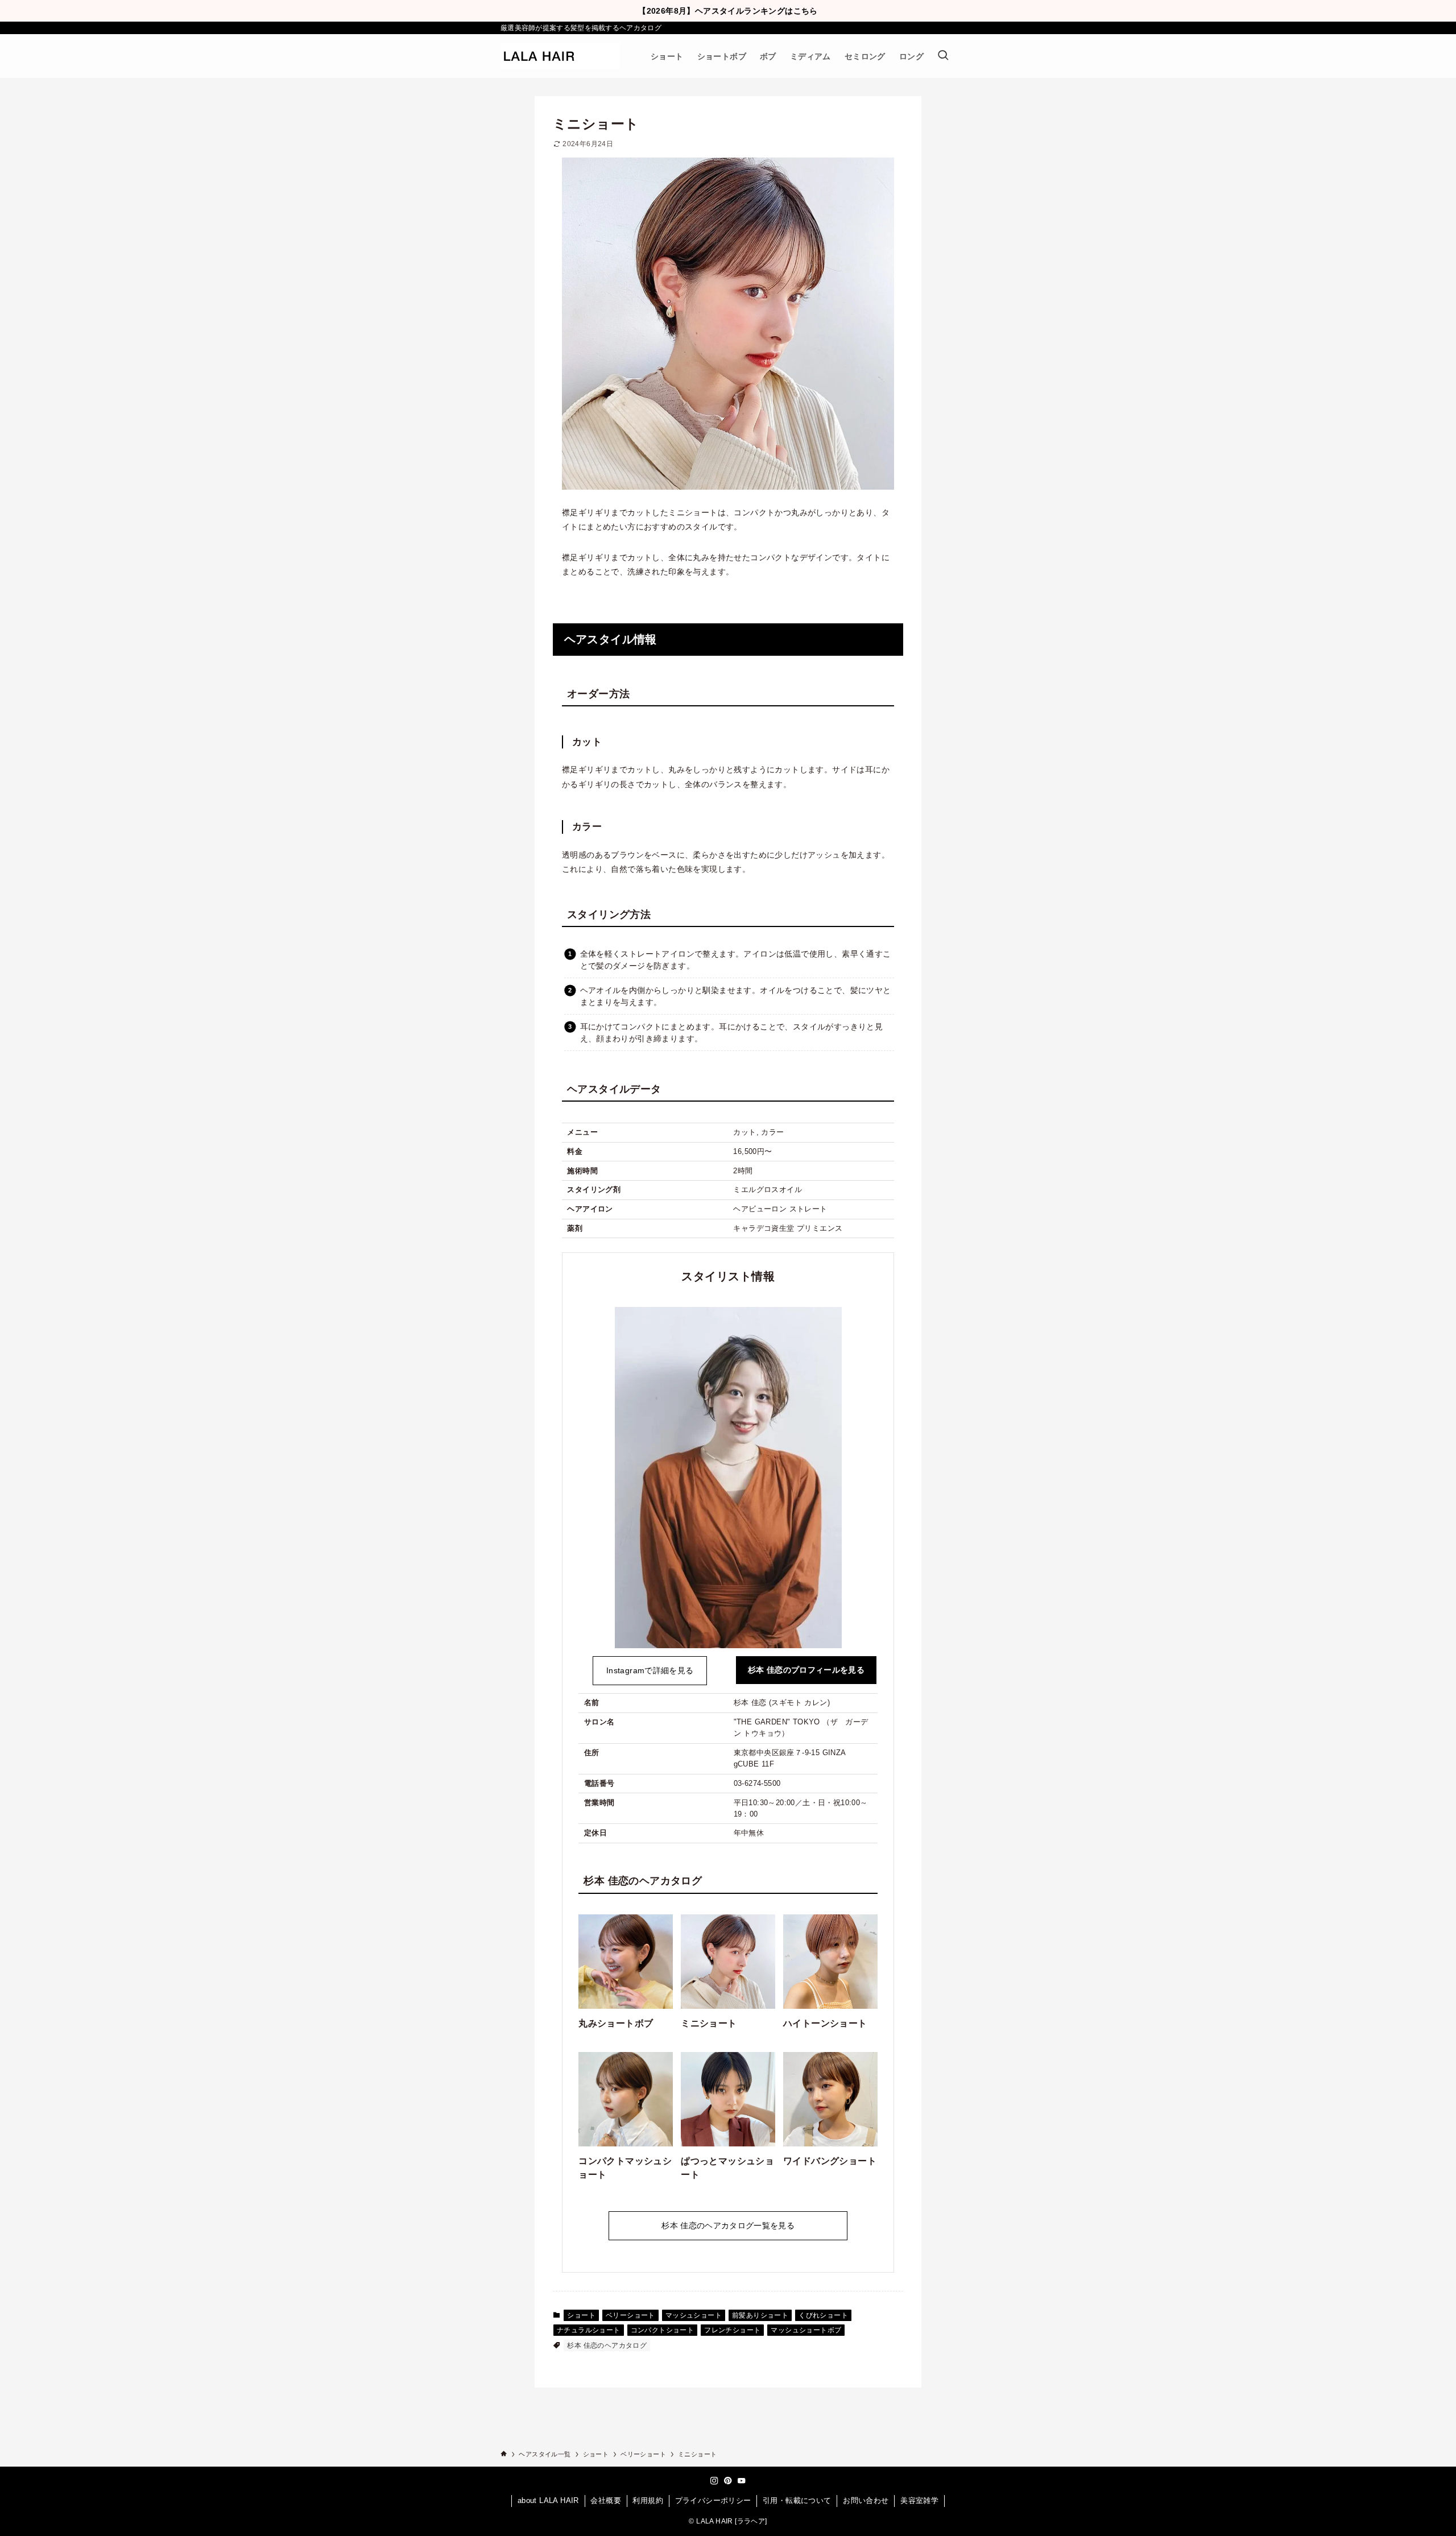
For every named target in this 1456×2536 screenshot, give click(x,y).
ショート (581, 2315)
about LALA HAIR (548, 2500)
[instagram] (714, 2481)
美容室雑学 (919, 2500)
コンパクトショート (663, 2330)
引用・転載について (797, 2500)
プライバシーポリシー (713, 2500)
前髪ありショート (760, 2315)
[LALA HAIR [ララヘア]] (560, 56)
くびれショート (823, 2315)
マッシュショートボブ (806, 2330)
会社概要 (606, 2500)
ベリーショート (630, 2315)
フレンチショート (732, 2330)
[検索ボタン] (943, 56)
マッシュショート (694, 2315)
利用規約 (648, 2500)
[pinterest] (728, 2481)
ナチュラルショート (589, 2330)
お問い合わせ (866, 2500)
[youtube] (742, 2481)
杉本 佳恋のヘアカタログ (607, 2345)
